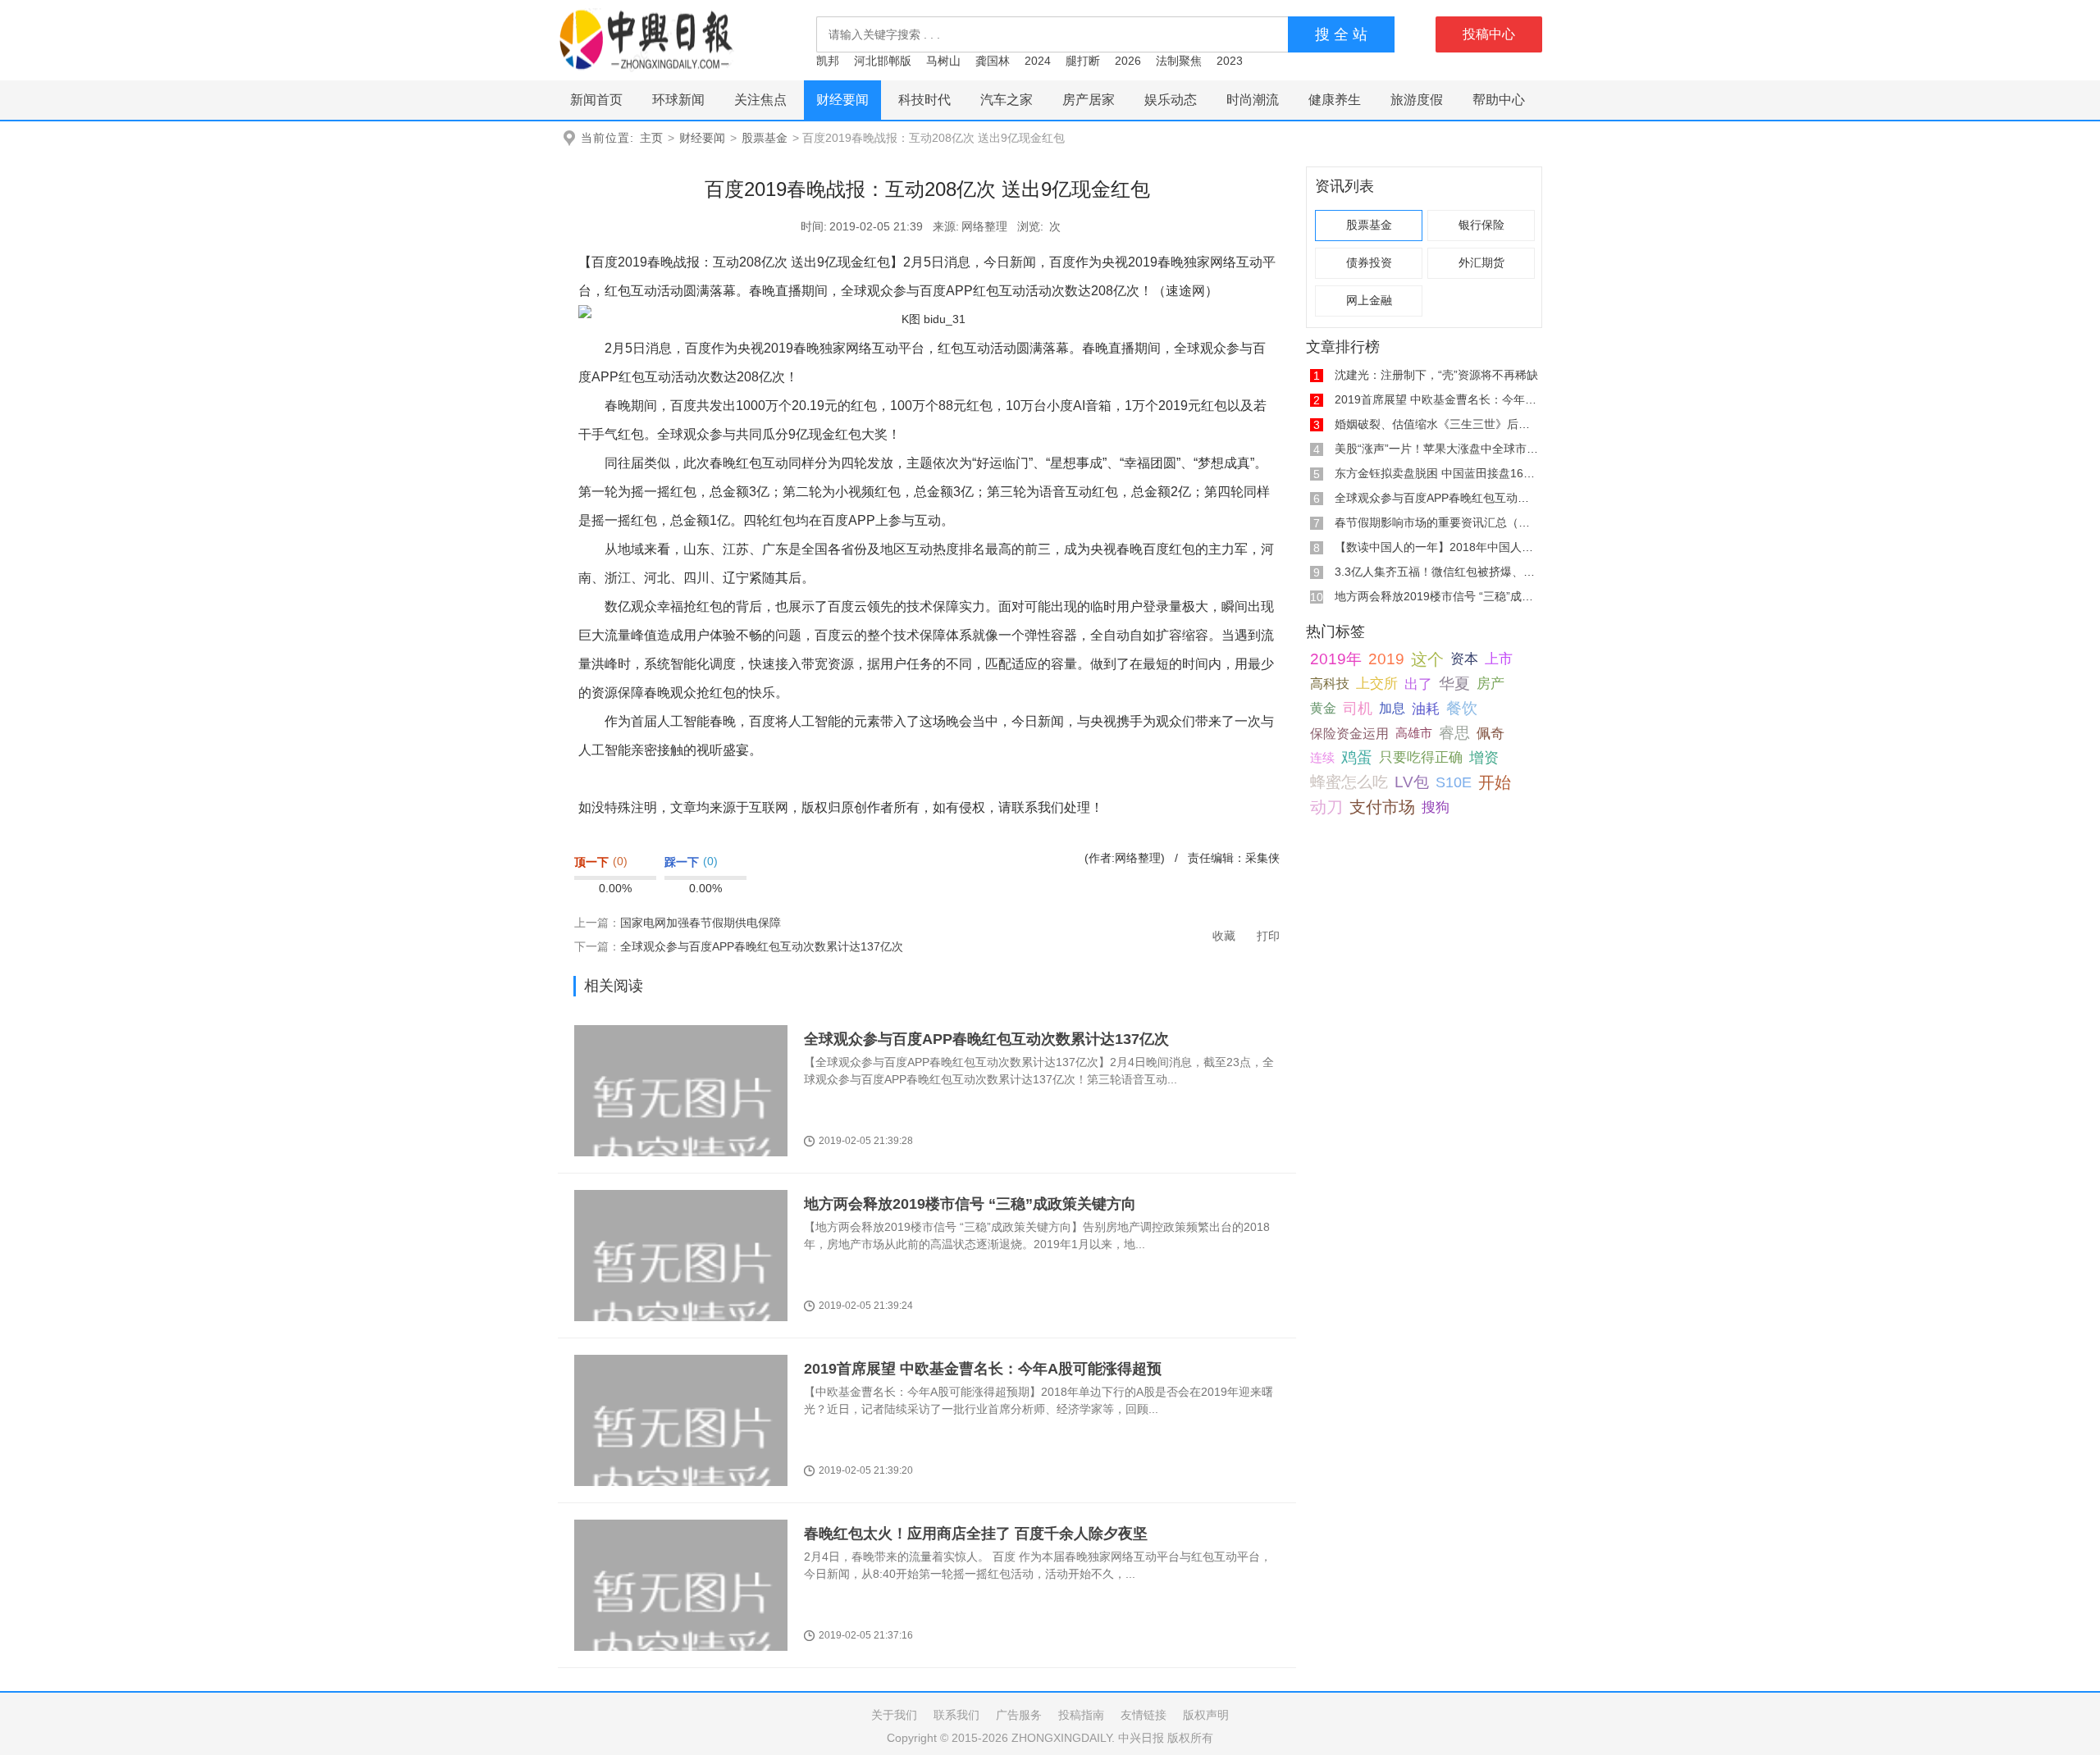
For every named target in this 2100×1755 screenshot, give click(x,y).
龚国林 (993, 61)
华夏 (1454, 684)
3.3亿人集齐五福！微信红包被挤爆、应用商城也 (1458, 572)
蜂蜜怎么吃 (1349, 782)
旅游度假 (1417, 100)
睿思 (1454, 733)
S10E (1454, 782)
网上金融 (1369, 301)
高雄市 (1414, 733)
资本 (1464, 659)
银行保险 (1481, 225)
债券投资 (1369, 263)
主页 (651, 138)
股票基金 (765, 138)
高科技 (1330, 684)
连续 (1322, 757)
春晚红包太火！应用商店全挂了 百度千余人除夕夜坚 (976, 1534)
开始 (1495, 782)
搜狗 (1436, 807)
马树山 (943, 61)
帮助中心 (1499, 100)
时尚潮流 (1253, 100)
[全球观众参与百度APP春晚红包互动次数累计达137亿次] (681, 1122)
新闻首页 (596, 100)
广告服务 (1019, 1715)
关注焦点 (760, 100)
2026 (1128, 61)
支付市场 (1382, 807)
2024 (1038, 61)
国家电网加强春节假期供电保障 (701, 923)
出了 (1418, 684)
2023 (1230, 61)
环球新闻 (678, 100)
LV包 (1412, 782)
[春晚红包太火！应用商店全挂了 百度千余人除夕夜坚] (681, 1617)
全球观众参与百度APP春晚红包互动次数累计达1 (1458, 498)
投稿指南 (1081, 1715)
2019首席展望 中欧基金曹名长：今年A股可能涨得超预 (983, 1369)
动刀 (1326, 807)
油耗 (1426, 709)
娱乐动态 (1171, 100)
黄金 (1323, 708)
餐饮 (1462, 708)
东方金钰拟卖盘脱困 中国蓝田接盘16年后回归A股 (1461, 473)
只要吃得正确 (1421, 757)
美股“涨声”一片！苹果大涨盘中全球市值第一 (1448, 449)
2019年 (1336, 659)
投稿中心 (1489, 34)
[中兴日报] (646, 39)
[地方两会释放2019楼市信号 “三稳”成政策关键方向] (681, 1287)
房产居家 (1089, 100)
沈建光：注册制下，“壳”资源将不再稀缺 (1436, 375)
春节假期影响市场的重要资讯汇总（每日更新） (1455, 522)
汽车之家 (1007, 100)
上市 (1499, 659)
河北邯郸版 (883, 61)
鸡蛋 (1357, 757)
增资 (1484, 758)
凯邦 (828, 61)
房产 (1491, 684)
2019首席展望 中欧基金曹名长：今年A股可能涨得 (1462, 399)
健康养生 (1335, 100)
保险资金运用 (1349, 733)
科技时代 (924, 100)
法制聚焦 (1179, 61)
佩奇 (1491, 733)
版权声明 (1206, 1715)
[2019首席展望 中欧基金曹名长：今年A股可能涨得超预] (681, 1452)
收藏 (1224, 936)
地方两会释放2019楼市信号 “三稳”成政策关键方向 (970, 1204)
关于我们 (894, 1715)
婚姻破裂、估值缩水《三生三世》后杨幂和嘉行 (1455, 424)
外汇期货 (1481, 263)
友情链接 (1144, 1715)
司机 (1358, 708)
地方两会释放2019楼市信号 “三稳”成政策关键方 (1457, 596)
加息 (1392, 708)
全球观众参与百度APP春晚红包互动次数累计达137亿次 (762, 946)
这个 (1427, 659)
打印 (1268, 936)
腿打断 (1083, 61)
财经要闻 (842, 100)
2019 (1386, 659)
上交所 (1377, 684)
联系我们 (956, 1715)
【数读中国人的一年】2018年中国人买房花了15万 (1463, 547)
